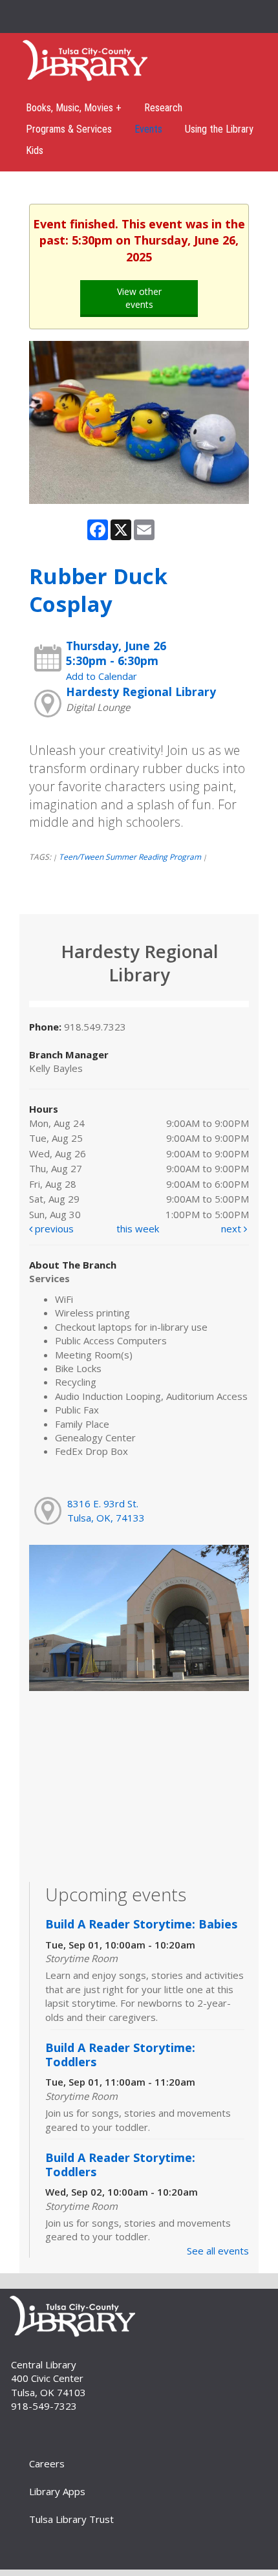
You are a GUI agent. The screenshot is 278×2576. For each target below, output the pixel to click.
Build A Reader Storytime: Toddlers (120, 2055)
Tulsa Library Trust (71, 2519)
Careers (47, 2463)
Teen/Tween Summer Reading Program (130, 857)
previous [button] (53, 1228)
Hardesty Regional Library (141, 692)
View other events (139, 298)
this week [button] (138, 1228)
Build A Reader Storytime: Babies (141, 1924)
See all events (218, 2251)
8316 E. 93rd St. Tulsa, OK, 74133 (106, 1510)
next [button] (232, 1228)
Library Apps (57, 2491)
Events (148, 129)
